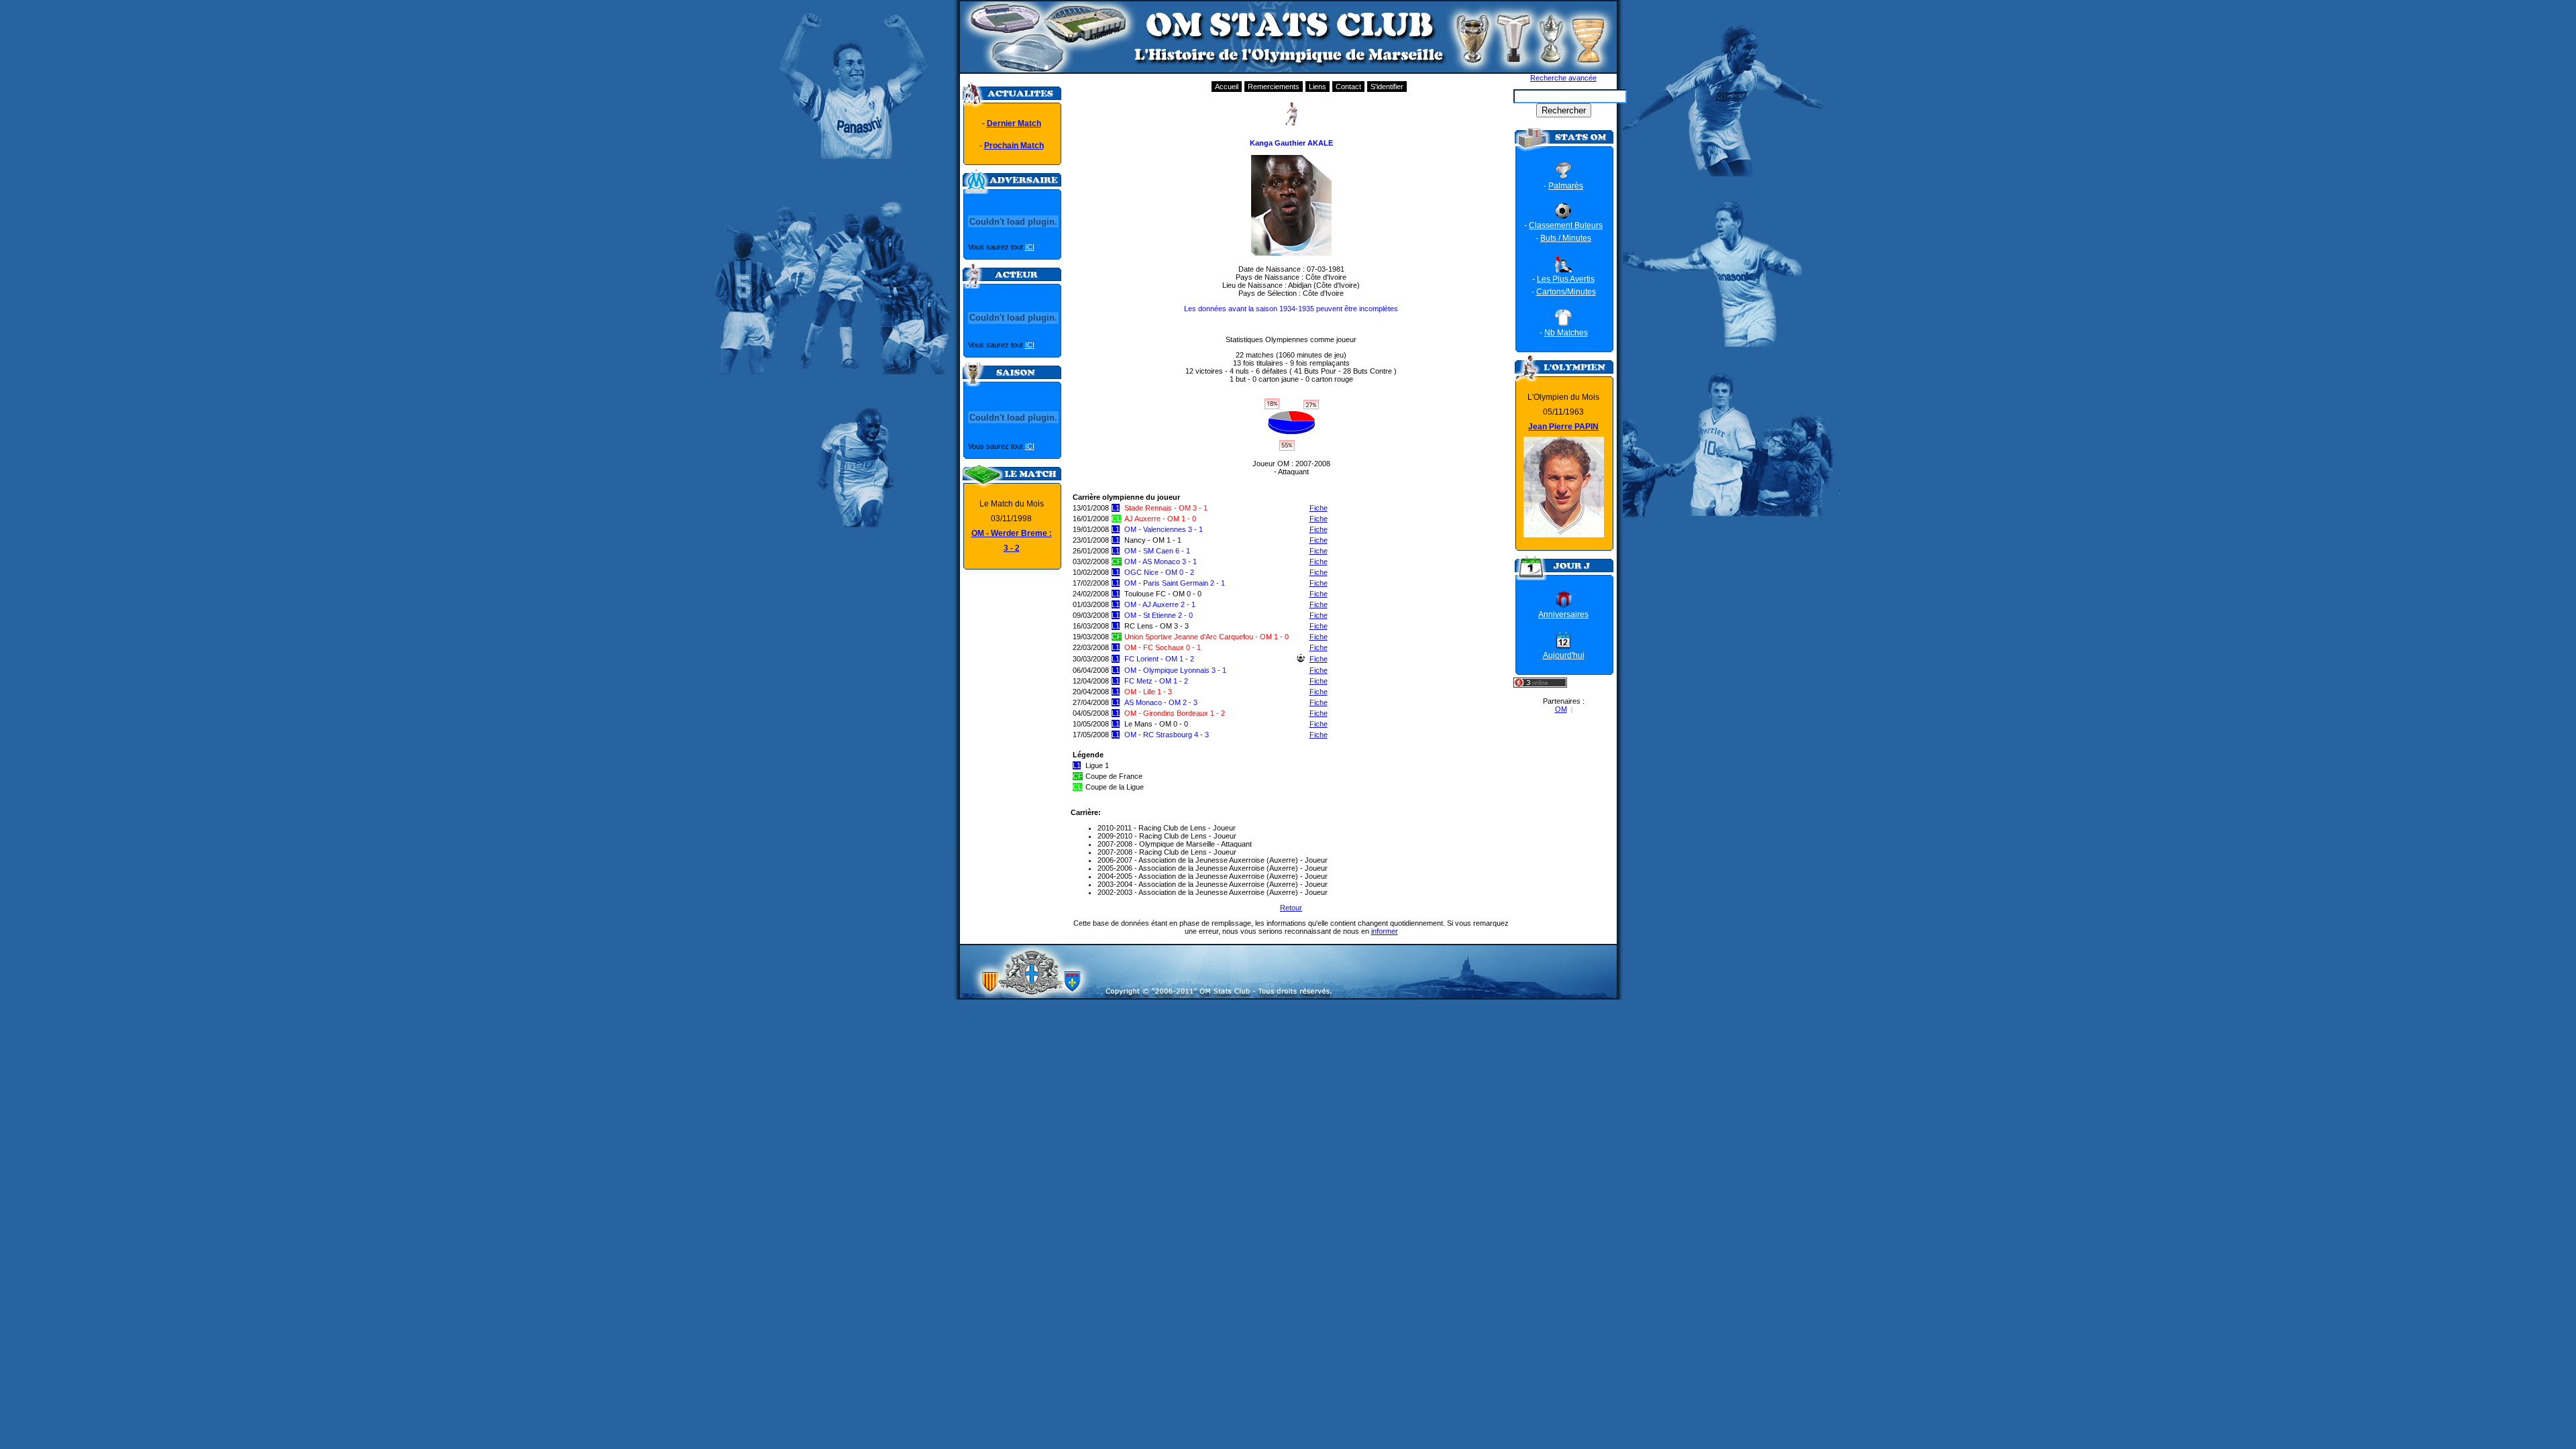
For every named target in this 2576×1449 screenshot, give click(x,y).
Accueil (1227, 87)
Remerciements (1274, 87)
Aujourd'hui (1564, 655)
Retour (1291, 908)
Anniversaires (1563, 614)
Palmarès (1566, 186)
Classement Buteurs (1566, 225)
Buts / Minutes (1566, 238)
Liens (1318, 87)
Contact (1348, 87)
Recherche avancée (1563, 78)
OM (1561, 709)
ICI (1030, 247)
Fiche (1319, 508)
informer (1385, 931)
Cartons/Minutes (1566, 292)
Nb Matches (1566, 333)
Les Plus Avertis (1566, 279)
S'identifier (1387, 87)
